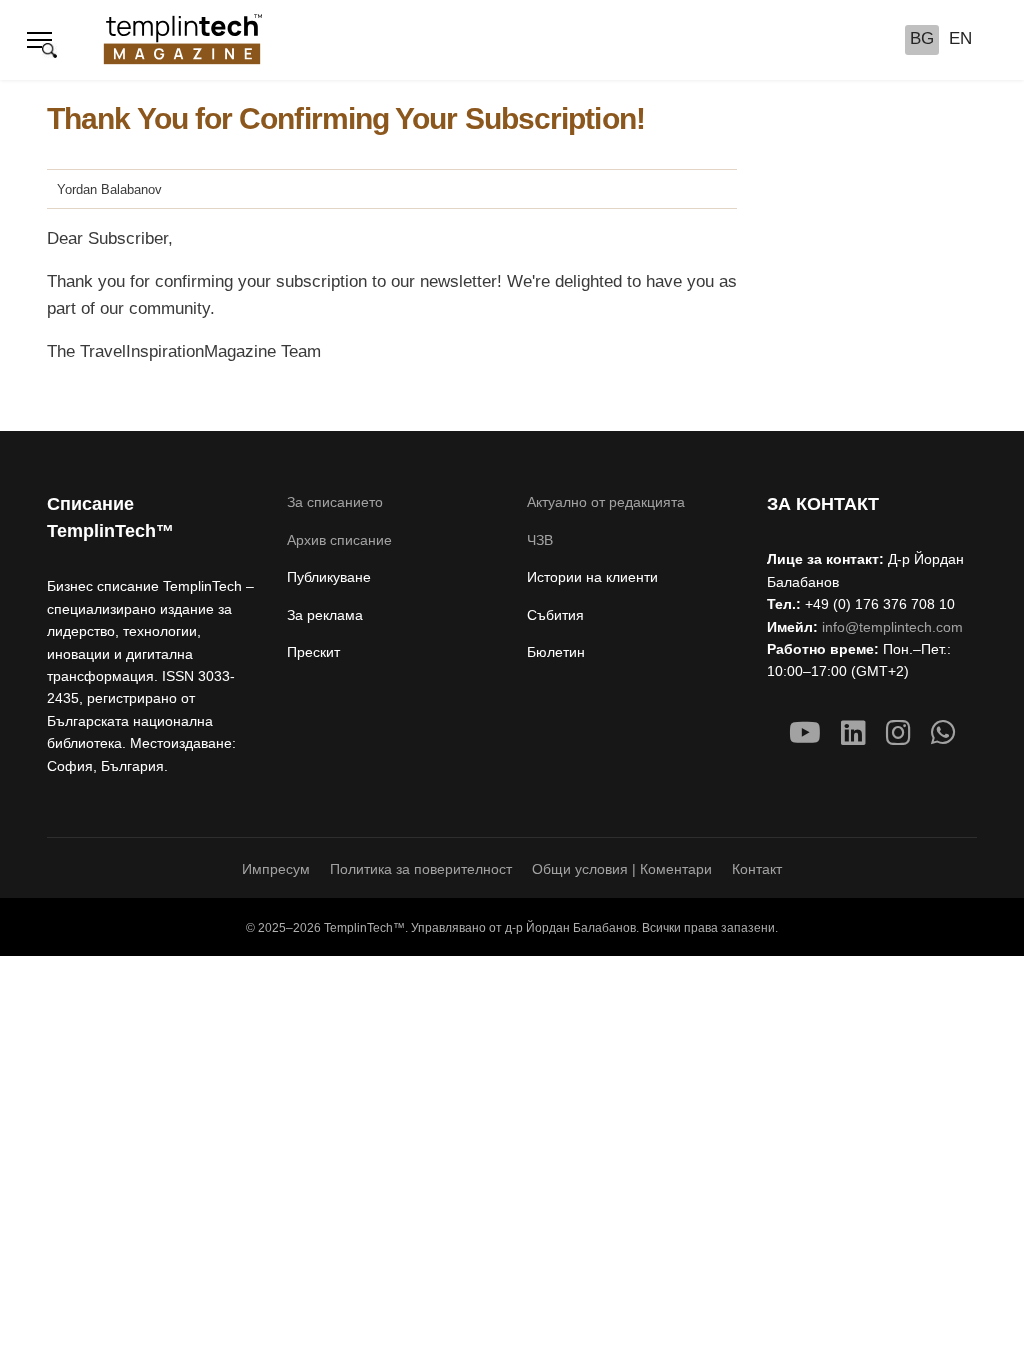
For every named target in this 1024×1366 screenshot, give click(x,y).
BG (922, 38)
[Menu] (39, 40)
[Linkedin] (853, 733)
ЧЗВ (540, 540)
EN (960, 38)
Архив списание (339, 540)
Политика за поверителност (421, 869)
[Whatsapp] (943, 733)
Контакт (757, 869)
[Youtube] (805, 733)
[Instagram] (898, 733)
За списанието (335, 502)
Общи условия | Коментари (622, 869)
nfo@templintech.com (894, 627)
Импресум (276, 869)
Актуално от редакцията (606, 502)
